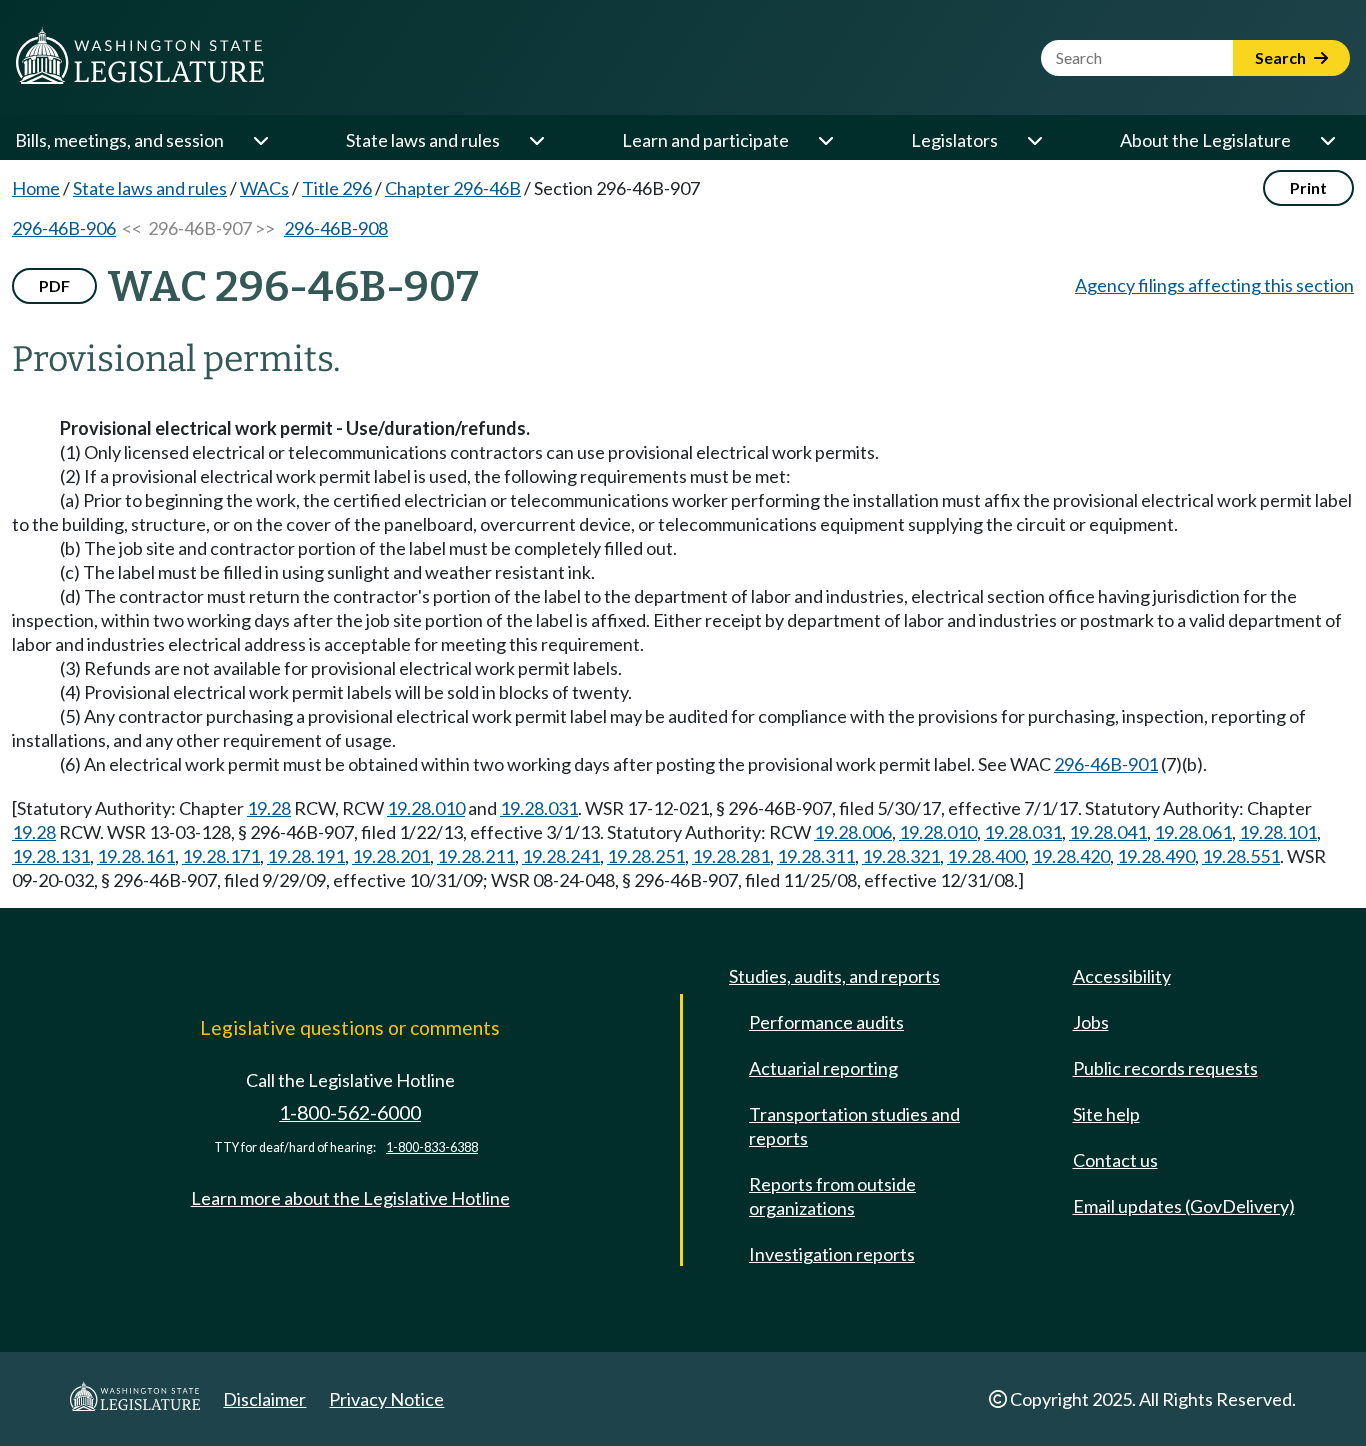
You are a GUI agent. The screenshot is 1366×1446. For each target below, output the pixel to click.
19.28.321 (901, 856)
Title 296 (337, 188)
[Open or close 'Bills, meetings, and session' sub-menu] (260, 140)
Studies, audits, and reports (834, 976)
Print (1308, 187)
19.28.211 (476, 856)
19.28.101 (1278, 832)
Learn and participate (705, 140)
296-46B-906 (64, 228)
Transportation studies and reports (854, 1126)
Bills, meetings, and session (119, 140)
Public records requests (1165, 1068)
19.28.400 (986, 856)
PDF (54, 285)
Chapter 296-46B (453, 188)
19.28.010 (426, 808)
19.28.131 (51, 856)
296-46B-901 (1106, 764)
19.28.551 (1241, 856)
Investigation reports (832, 1254)
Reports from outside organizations (832, 1196)
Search (1282, 57)
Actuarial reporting (823, 1068)
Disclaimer (264, 1399)
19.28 (269, 808)
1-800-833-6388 (432, 1147)
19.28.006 (853, 832)
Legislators (954, 140)
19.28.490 (1156, 856)
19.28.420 (1071, 856)
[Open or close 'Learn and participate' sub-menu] (825, 140)
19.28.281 (731, 856)
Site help (1106, 1114)
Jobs (1091, 1022)
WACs (264, 188)
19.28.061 (1193, 832)
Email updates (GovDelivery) (1184, 1206)
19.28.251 (646, 856)
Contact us (1115, 1160)
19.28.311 (816, 856)
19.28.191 (306, 856)
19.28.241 (561, 856)
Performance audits (826, 1022)
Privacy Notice (386, 1399)
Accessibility (1122, 976)
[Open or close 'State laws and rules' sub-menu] (536, 140)
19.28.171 (221, 856)
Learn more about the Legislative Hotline (350, 1198)
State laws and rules (423, 140)
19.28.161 (136, 856)
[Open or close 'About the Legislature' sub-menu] (1327, 140)
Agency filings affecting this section (1214, 285)
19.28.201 (391, 856)
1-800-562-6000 (350, 1112)
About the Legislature (1205, 140)
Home (36, 188)
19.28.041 (1108, 832)
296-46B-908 (336, 228)
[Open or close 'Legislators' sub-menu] (1034, 140)
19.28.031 (539, 808)
